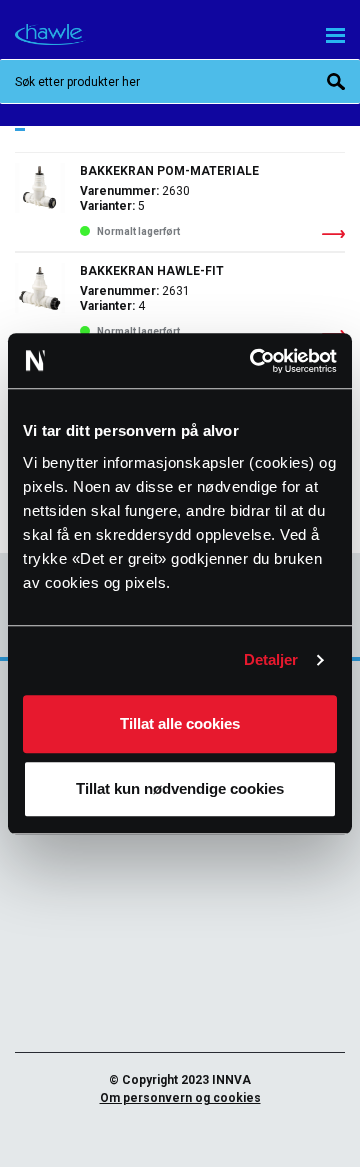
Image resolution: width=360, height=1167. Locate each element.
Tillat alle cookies (180, 723)
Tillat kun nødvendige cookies (180, 788)
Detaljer (271, 659)
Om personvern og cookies (180, 1098)
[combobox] (180, 81)
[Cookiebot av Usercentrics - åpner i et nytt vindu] (254, 361)
